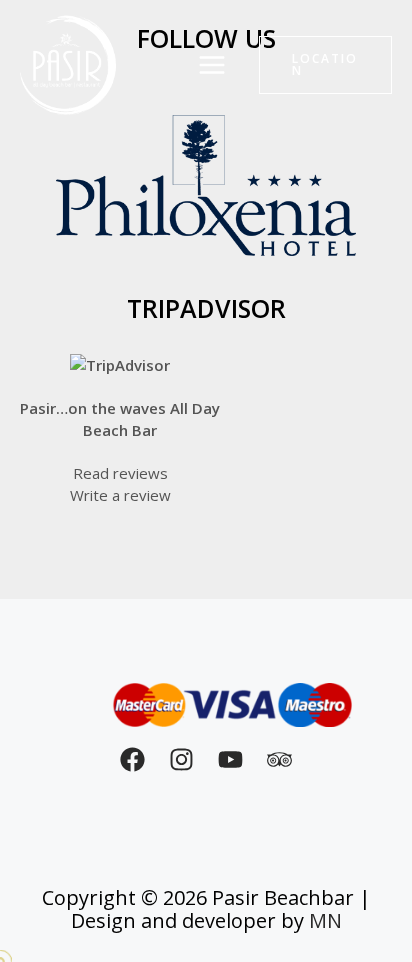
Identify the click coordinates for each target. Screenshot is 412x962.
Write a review (120, 495)
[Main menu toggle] (212, 65)
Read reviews (120, 473)
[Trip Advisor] (279, 759)
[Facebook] (132, 759)
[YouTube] (230, 759)
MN (325, 920)
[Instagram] (181, 759)
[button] (326, 65)
